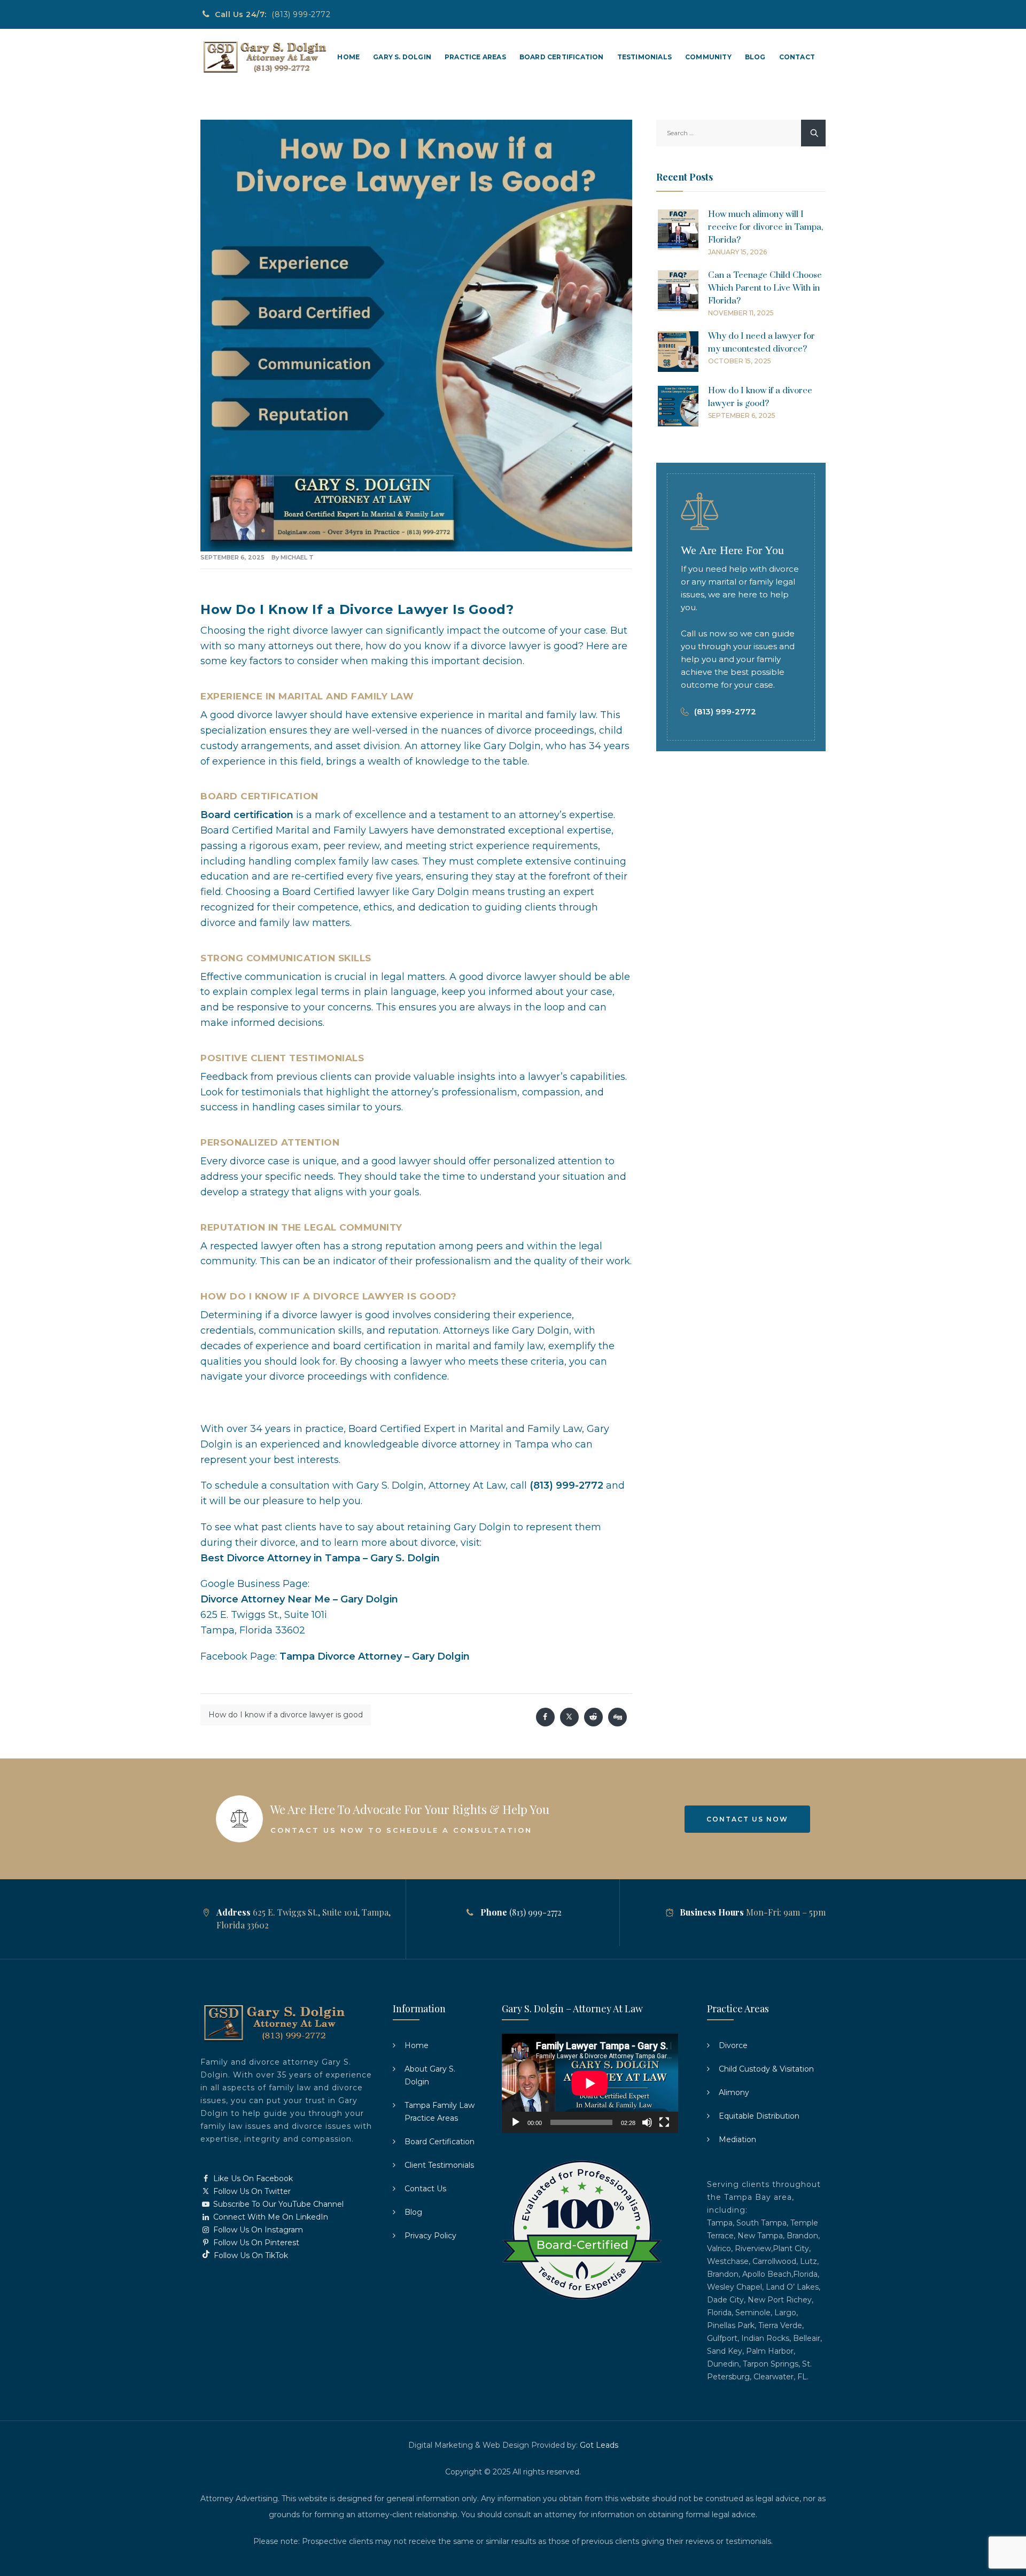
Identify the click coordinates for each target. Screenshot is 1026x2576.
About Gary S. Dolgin (430, 2075)
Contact (797, 57)
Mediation (737, 2139)
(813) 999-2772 (301, 14)
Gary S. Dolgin (402, 57)
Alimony (734, 2092)
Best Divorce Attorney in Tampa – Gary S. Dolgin (320, 1558)
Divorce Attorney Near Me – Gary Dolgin (299, 1599)
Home (348, 57)
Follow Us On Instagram (257, 2230)
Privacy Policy (430, 2236)
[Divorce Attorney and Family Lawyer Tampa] (264, 57)
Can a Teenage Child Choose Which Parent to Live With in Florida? (765, 288)
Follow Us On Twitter (251, 2191)
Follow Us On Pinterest (255, 2243)
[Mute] (647, 2122)
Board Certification (562, 57)
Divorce (733, 2045)
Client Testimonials (439, 2165)
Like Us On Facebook (252, 2178)
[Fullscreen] (664, 2122)
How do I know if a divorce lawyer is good (286, 1715)
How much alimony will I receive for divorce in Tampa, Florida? (765, 227)
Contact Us (425, 2189)
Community (708, 57)
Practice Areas (475, 57)
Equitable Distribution (759, 2116)
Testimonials (644, 57)
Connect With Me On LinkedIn (270, 2217)
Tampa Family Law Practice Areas (440, 2112)
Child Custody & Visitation (766, 2069)
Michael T (297, 557)
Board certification (247, 815)
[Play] (516, 2122)
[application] (590, 2083)
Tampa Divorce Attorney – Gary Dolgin (375, 1656)
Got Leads (599, 2445)
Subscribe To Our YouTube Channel (277, 2204)
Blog (755, 57)
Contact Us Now (747, 1819)
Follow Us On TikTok (250, 2255)
